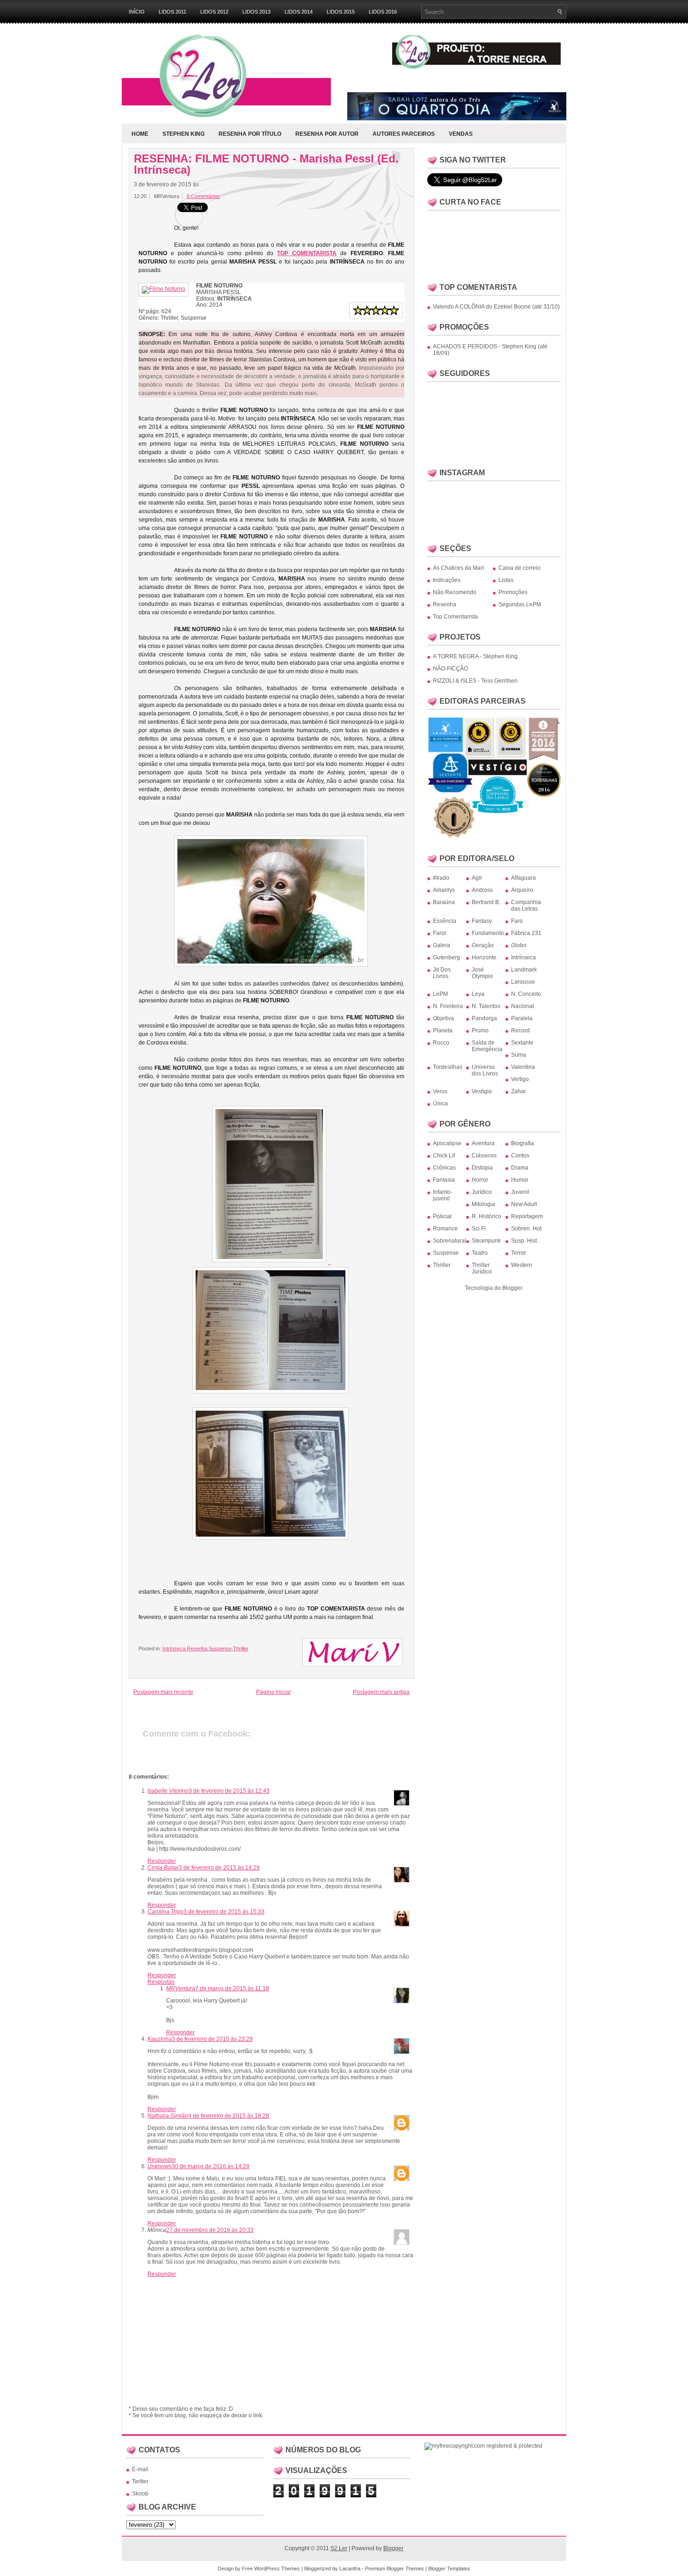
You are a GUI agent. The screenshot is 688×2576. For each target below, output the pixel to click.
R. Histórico (487, 1216)
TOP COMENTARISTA (307, 253)
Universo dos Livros (485, 1070)
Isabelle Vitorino (168, 1791)
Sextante (522, 1043)
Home (140, 134)
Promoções (513, 592)
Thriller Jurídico (482, 1268)
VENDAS (461, 134)
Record (520, 1030)
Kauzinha (160, 2039)
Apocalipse (447, 1143)
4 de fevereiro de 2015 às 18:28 (229, 2116)
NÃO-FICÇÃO (450, 669)
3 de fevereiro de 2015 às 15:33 (224, 1912)
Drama (520, 1168)
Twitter (140, 2481)
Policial (442, 1216)
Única (440, 1104)
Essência (445, 921)
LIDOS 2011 (172, 12)
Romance (445, 1229)
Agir (477, 878)
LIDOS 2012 (214, 12)
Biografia (523, 1143)
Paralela (522, 1018)
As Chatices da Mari (458, 568)
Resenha (197, 1649)
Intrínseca (174, 1649)
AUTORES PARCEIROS (404, 134)
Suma (519, 1055)
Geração (483, 945)
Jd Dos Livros (442, 973)
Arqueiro (522, 890)
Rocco (441, 1043)
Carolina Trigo (165, 1912)
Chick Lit (444, 1156)
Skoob (140, 2494)
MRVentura (181, 1988)
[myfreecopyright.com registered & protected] (483, 2446)
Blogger (512, 1288)
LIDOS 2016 (383, 12)
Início (137, 12)
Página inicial (273, 1692)
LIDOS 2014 (299, 12)
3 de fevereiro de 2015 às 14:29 (219, 1868)
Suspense (220, 1649)
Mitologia (483, 1204)
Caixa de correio (520, 568)
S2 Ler (339, 2548)
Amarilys (444, 890)
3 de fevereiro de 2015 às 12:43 (229, 1791)
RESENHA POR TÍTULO (250, 134)
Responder (162, 1861)
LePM (440, 994)
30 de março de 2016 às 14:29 (211, 2166)
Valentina (523, 1067)
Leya (478, 994)
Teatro (480, 1253)
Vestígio (482, 1091)
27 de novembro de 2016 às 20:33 (210, 2230)
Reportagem (527, 1216)
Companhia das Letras (526, 905)
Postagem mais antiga (381, 1692)
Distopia (482, 1168)
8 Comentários (203, 196)
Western (522, 1265)
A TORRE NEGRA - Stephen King (475, 656)
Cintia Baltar (163, 1868)
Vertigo (520, 1079)
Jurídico (482, 1192)
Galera (442, 945)
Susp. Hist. (525, 1241)
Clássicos (484, 1156)
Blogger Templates (449, 2569)
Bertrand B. (486, 902)
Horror (480, 1180)
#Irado (441, 878)
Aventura (483, 1143)
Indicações (447, 580)
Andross (482, 890)
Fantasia (444, 1180)
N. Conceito (526, 994)
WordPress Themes (277, 2569)
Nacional (523, 1006)
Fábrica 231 (526, 933)
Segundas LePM (520, 604)
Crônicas (444, 1168)
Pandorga (484, 1018)
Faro (517, 921)
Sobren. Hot (526, 1229)
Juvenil (520, 1192)
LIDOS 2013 (256, 12)
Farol (439, 933)
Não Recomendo (455, 592)
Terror (519, 1253)
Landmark (524, 970)
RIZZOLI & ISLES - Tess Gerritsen (475, 681)
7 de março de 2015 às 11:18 (232, 1988)
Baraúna (444, 902)
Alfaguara (523, 878)
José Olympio (482, 973)
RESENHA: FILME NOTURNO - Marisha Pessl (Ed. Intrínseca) (266, 164)
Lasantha (350, 2569)
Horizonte (484, 957)
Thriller (241, 1649)
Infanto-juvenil (443, 1195)
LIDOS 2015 (341, 12)
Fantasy (482, 921)
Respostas (161, 1982)
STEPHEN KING (183, 134)
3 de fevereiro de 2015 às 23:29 (212, 2039)
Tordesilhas (448, 1067)
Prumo (480, 1030)
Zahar (519, 1091)
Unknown (160, 2166)
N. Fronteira (448, 1006)
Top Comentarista (455, 617)
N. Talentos (486, 1006)
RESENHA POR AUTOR (327, 134)
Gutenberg (446, 957)
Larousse (523, 982)
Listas (506, 580)
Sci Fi (479, 1229)
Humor (520, 1180)
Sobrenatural (450, 1241)
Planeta (443, 1030)
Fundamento (488, 933)
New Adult (524, 1204)
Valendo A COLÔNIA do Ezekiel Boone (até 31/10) (496, 307)
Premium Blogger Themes (395, 2569)
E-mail (140, 2469)
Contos (520, 1156)
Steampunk (486, 1241)
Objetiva (443, 1018)
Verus (440, 1091)
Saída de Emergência (487, 1046)
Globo (519, 945)
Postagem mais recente (163, 1692)
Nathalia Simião (168, 2116)
